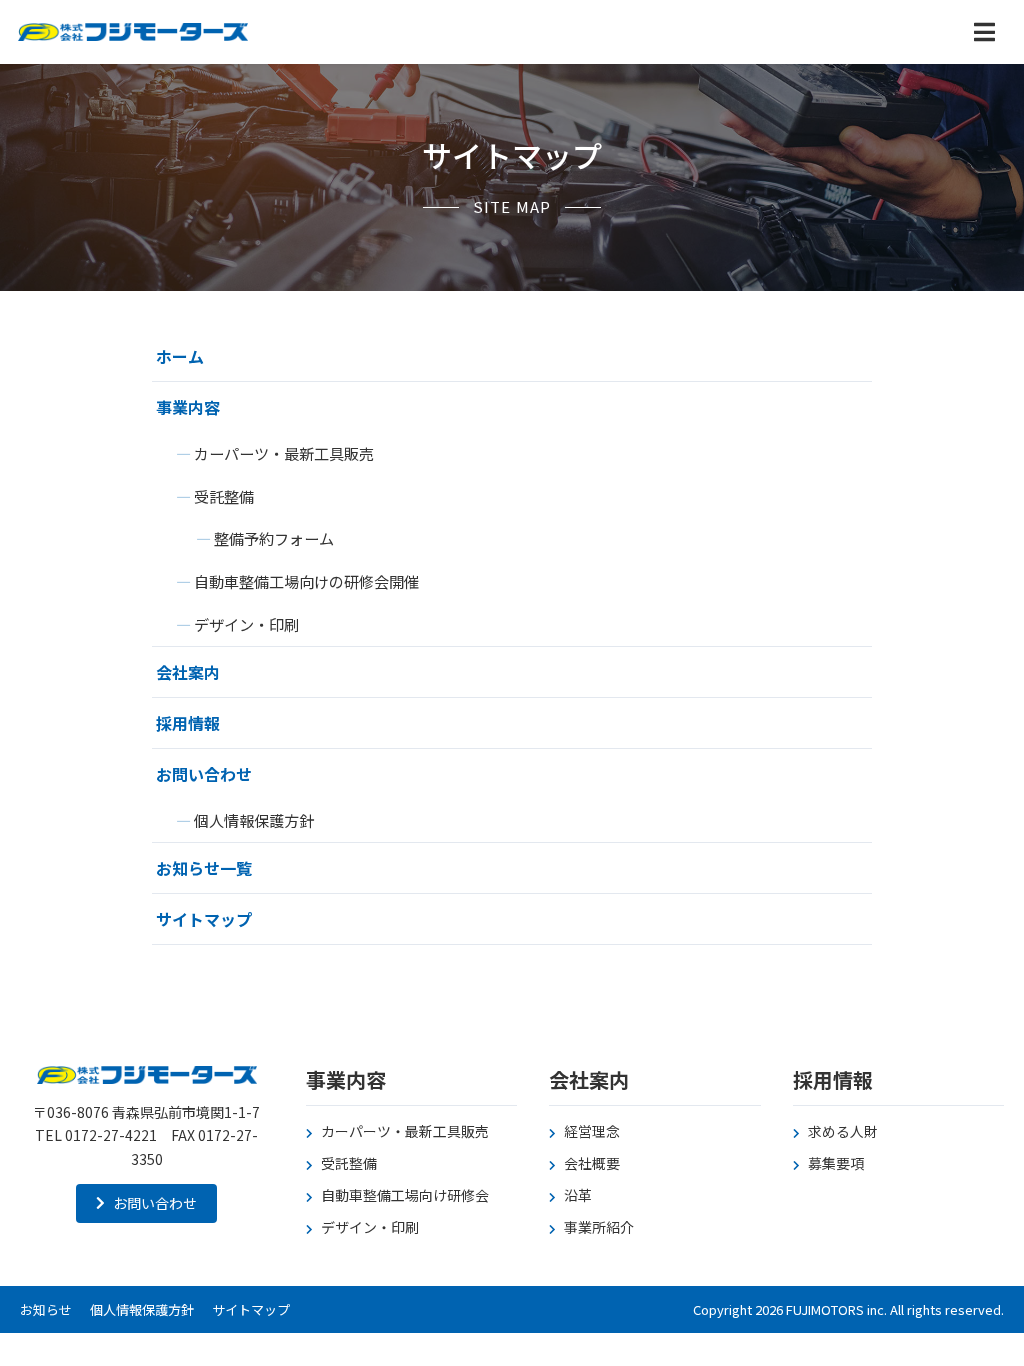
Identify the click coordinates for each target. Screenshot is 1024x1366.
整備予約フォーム (274, 538)
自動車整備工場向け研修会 (405, 1195)
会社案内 (188, 672)
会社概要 (592, 1163)
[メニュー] (984, 32)
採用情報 (188, 723)
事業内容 (188, 407)
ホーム (180, 356)
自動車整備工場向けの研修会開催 (306, 581)
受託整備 (224, 496)
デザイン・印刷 (246, 624)
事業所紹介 (599, 1227)
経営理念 (592, 1131)
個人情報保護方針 (254, 820)
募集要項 (836, 1163)
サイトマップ (204, 919)
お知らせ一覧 (204, 868)
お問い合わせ (204, 774)
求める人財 (843, 1131)
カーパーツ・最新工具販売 (284, 453)
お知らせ (46, 1309)
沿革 (578, 1195)
